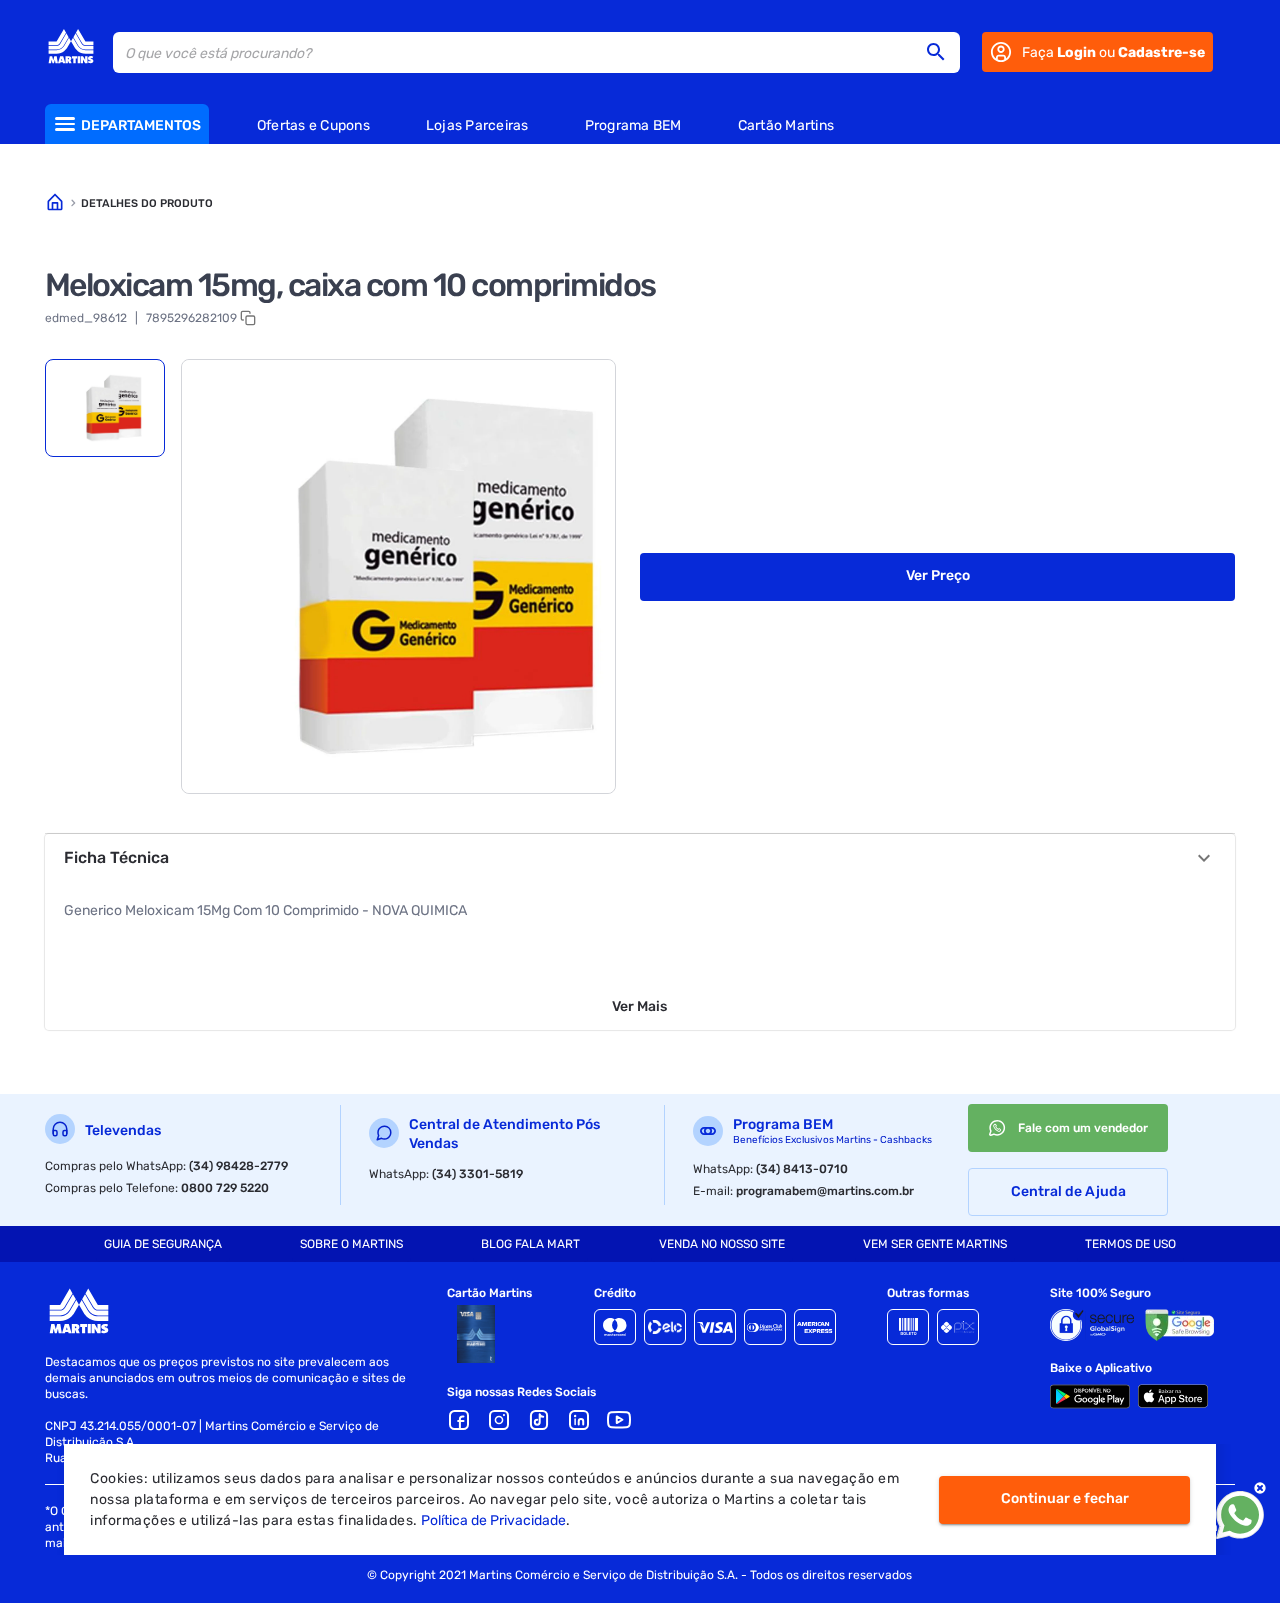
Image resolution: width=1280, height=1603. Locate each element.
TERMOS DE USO (1130, 1244)
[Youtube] (619, 1420)
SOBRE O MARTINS (351, 1244)
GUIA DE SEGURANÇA (163, 1244)
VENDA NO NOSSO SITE (722, 1244)
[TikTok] (539, 1420)
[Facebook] (459, 1420)
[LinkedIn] (579, 1420)
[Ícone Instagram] (499, 1420)
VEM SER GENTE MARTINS (935, 1244)
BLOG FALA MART (530, 1244)
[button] (942, 52)
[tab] (105, 408)
